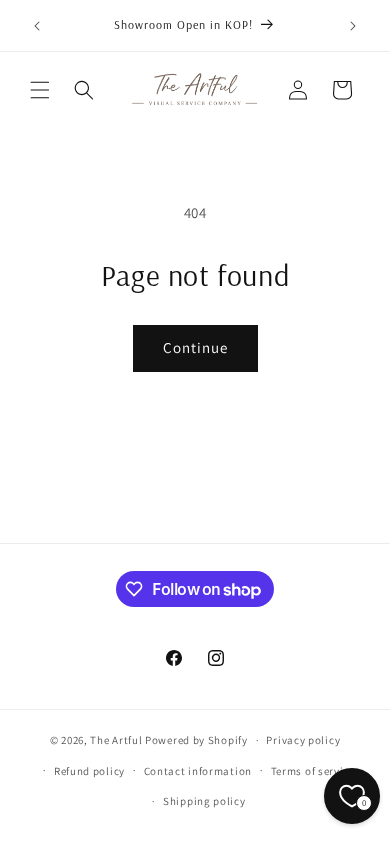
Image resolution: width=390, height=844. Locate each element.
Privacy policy (303, 740)
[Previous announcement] (37, 26)
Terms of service (313, 771)
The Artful (116, 740)
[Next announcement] (353, 26)
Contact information (198, 771)
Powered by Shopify (196, 740)
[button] (40, 90)
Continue (195, 347)
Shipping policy (204, 801)
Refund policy (89, 771)
